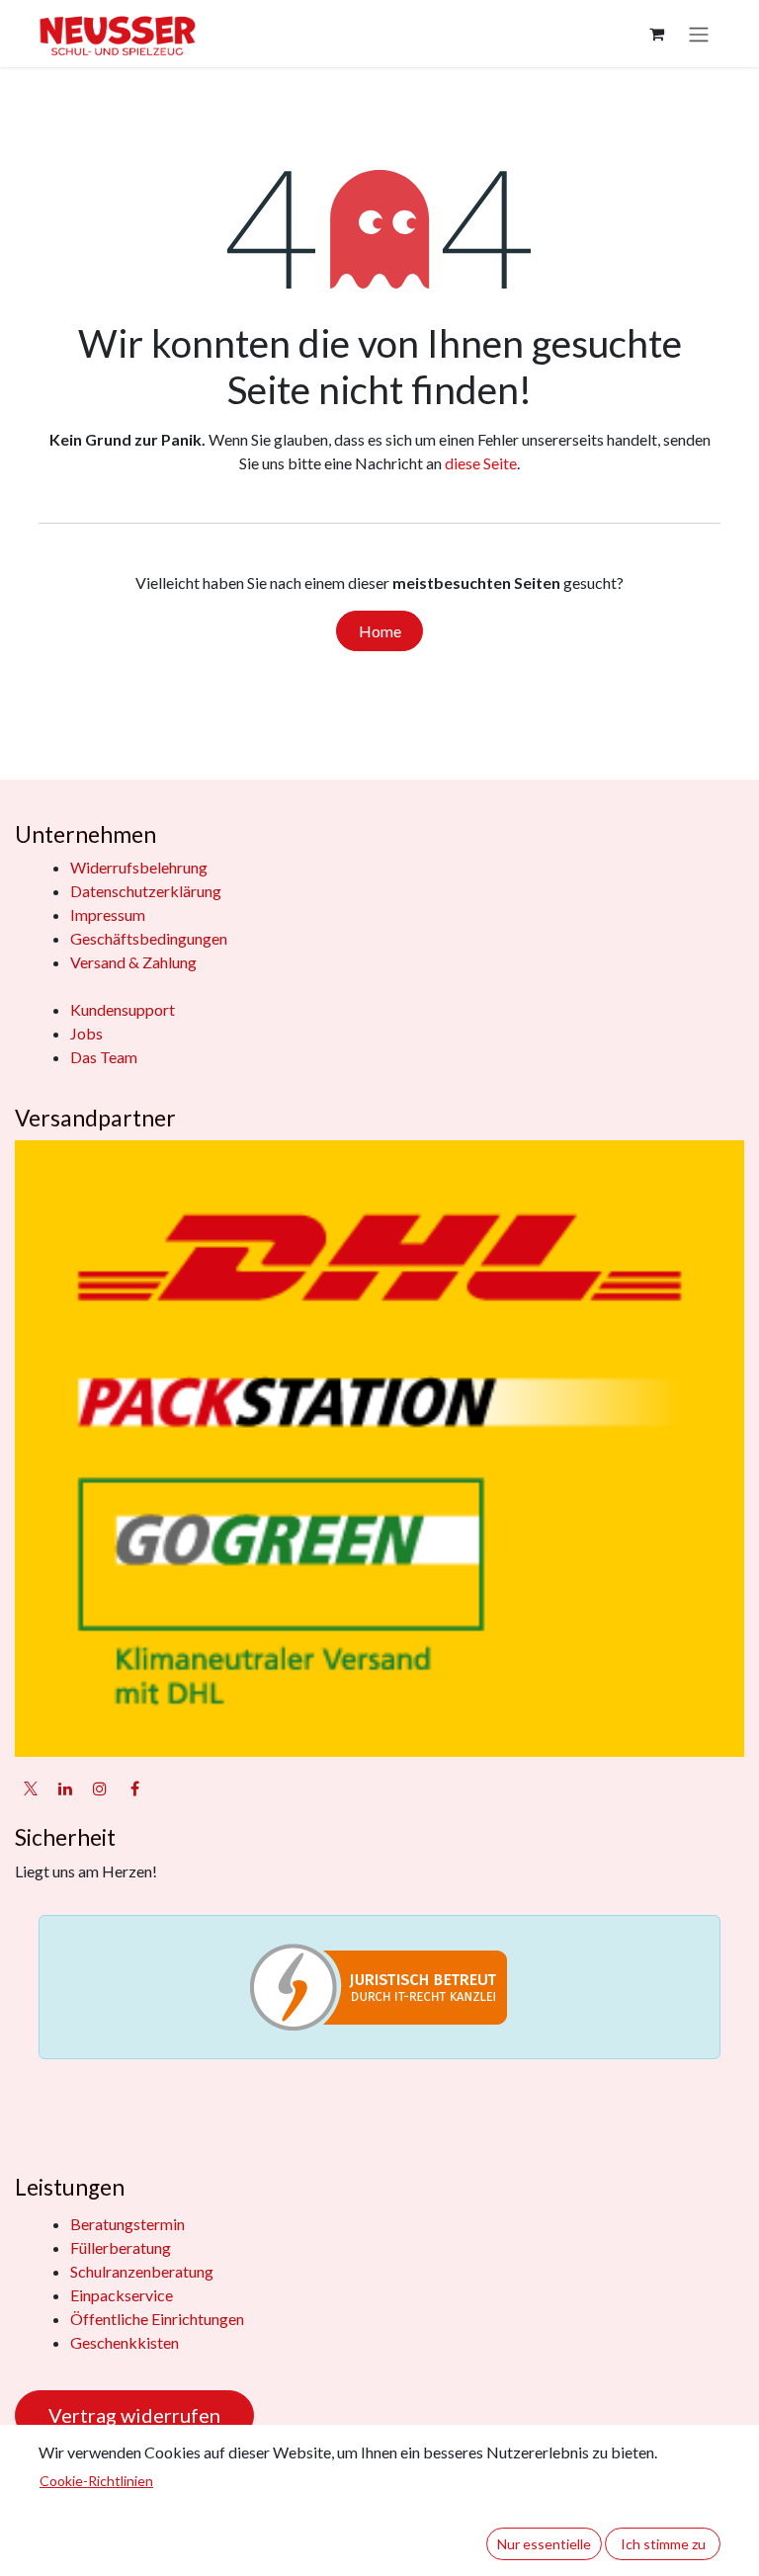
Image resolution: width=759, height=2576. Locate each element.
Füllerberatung (121, 2247)
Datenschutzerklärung (146, 891)
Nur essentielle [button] (544, 2544)
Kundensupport (123, 1009)
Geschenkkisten (125, 2342)
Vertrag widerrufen (134, 2415)
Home (380, 631)
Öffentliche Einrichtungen (157, 2319)
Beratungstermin (127, 2224)
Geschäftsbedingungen (149, 938)
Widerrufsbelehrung (139, 867)
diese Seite (481, 463)
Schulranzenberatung (142, 2271)
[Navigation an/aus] (699, 34)
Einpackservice (122, 2295)
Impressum (108, 914)
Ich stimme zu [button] (663, 2544)
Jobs (86, 1033)
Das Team (104, 1057)
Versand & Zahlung (133, 962)
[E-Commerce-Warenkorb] (656, 34)
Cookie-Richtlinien (96, 2481)
